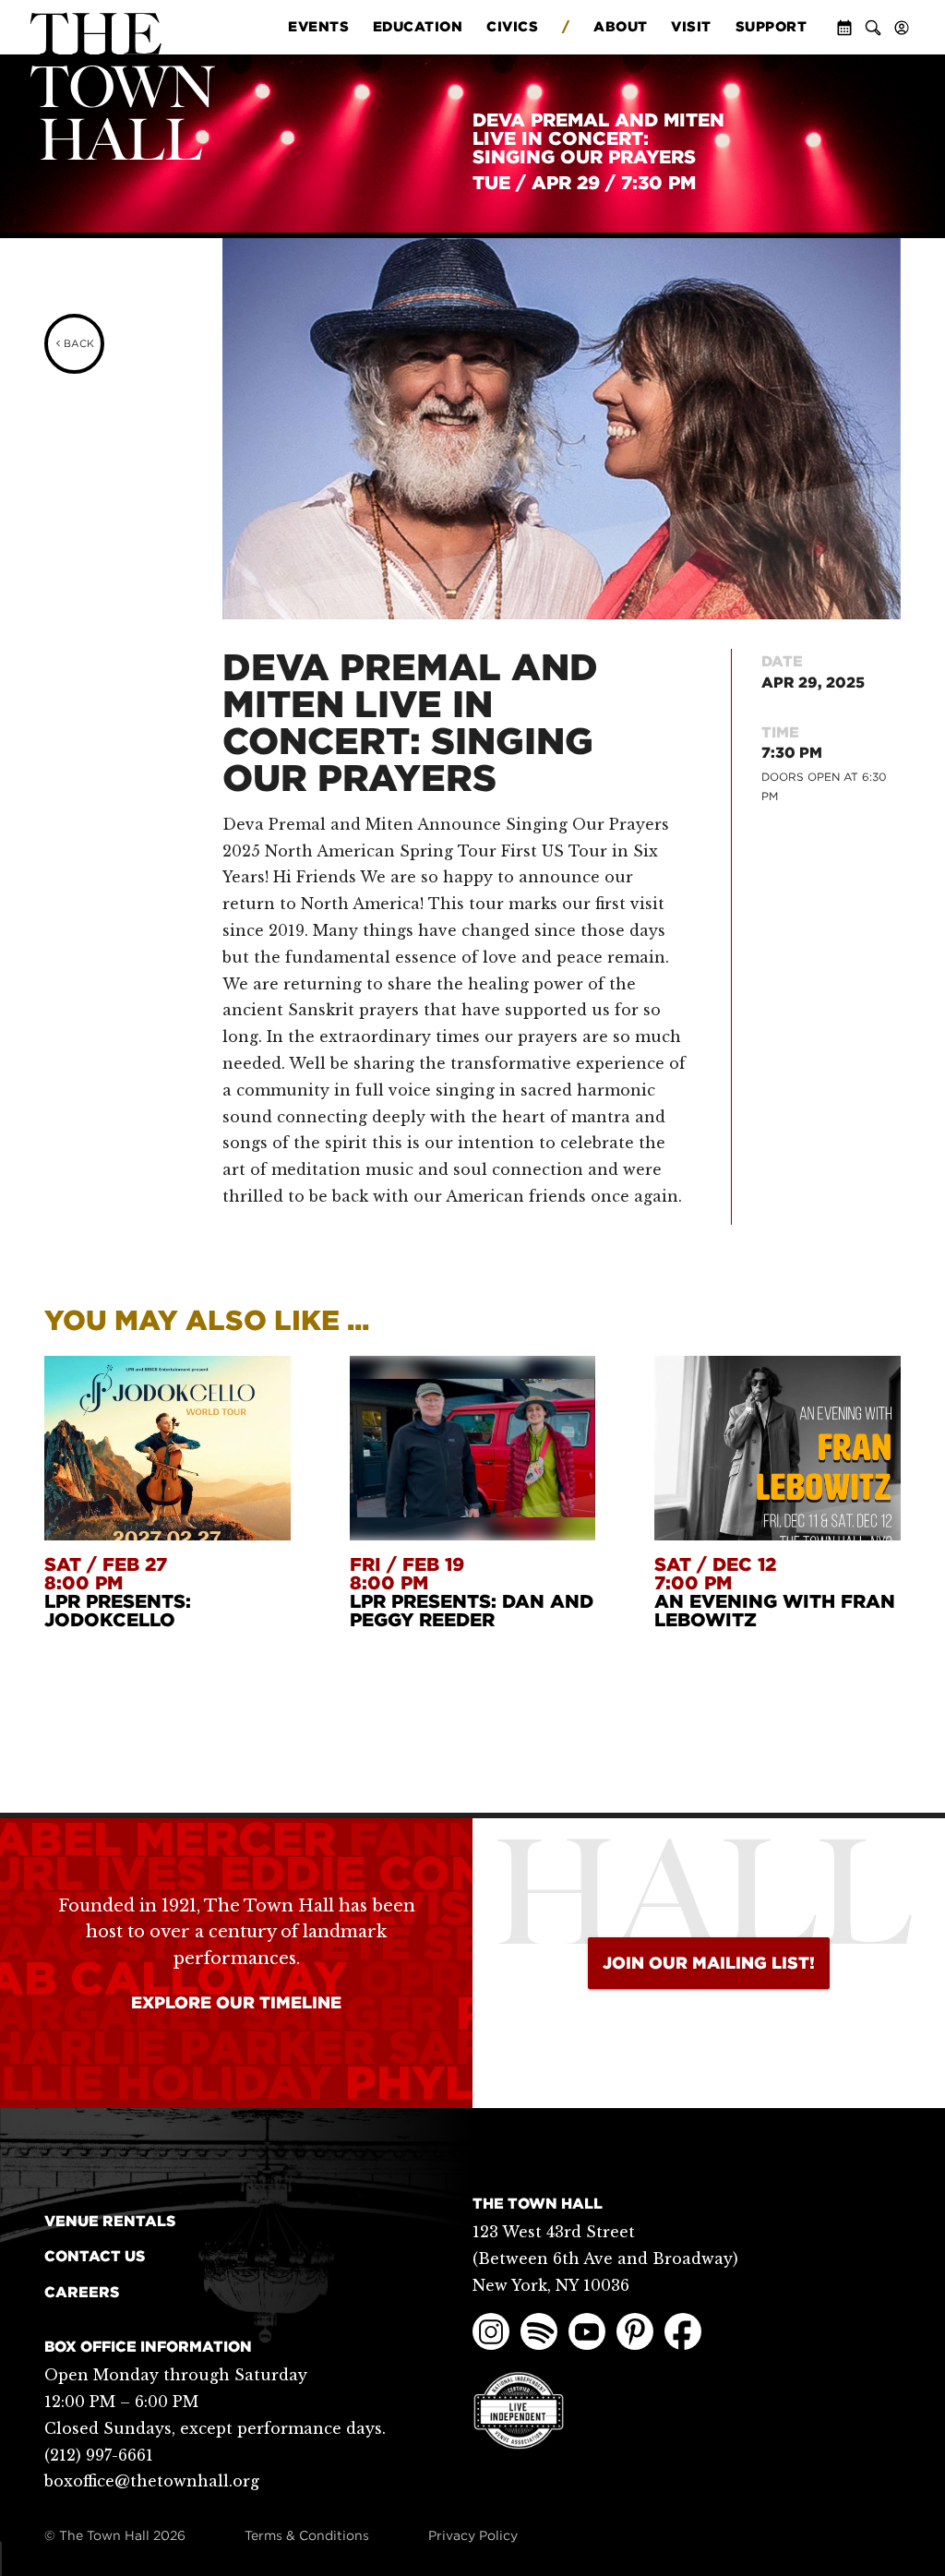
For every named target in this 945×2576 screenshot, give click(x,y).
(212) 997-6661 (99, 2455)
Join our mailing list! (709, 1963)
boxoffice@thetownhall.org (152, 2481)
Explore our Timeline (236, 2002)
